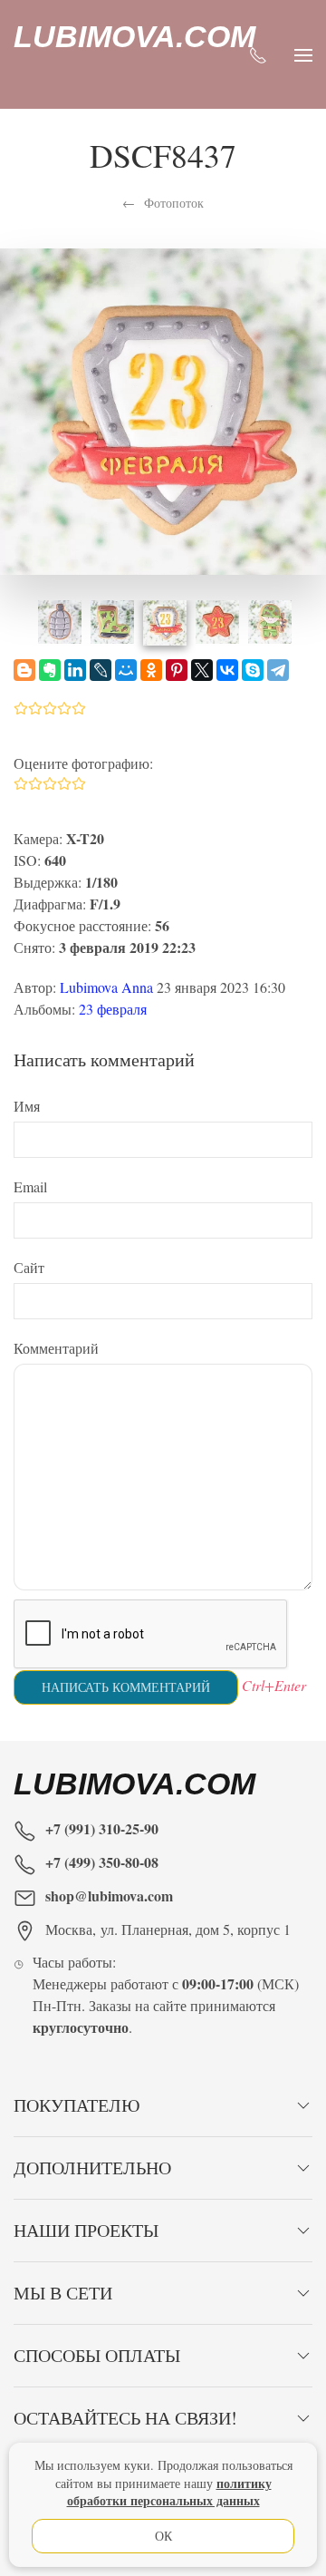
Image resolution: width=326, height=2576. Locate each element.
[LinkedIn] (75, 670)
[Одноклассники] (151, 670)
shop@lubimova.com (109, 1896)
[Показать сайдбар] (303, 54)
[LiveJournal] (101, 670)
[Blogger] (24, 670)
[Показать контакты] (258, 54)
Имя (27, 1106)
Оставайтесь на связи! (125, 2418)
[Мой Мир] (126, 670)
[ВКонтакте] (227, 670)
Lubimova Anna (106, 987)
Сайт (29, 1267)
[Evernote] (50, 670)
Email (30, 1186)
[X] (202, 670)
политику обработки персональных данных (169, 2492)
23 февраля (113, 1009)
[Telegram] (278, 670)
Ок (163, 2536)
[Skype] (253, 670)
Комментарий (56, 1348)
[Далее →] (163, 408)
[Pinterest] (177, 670)
